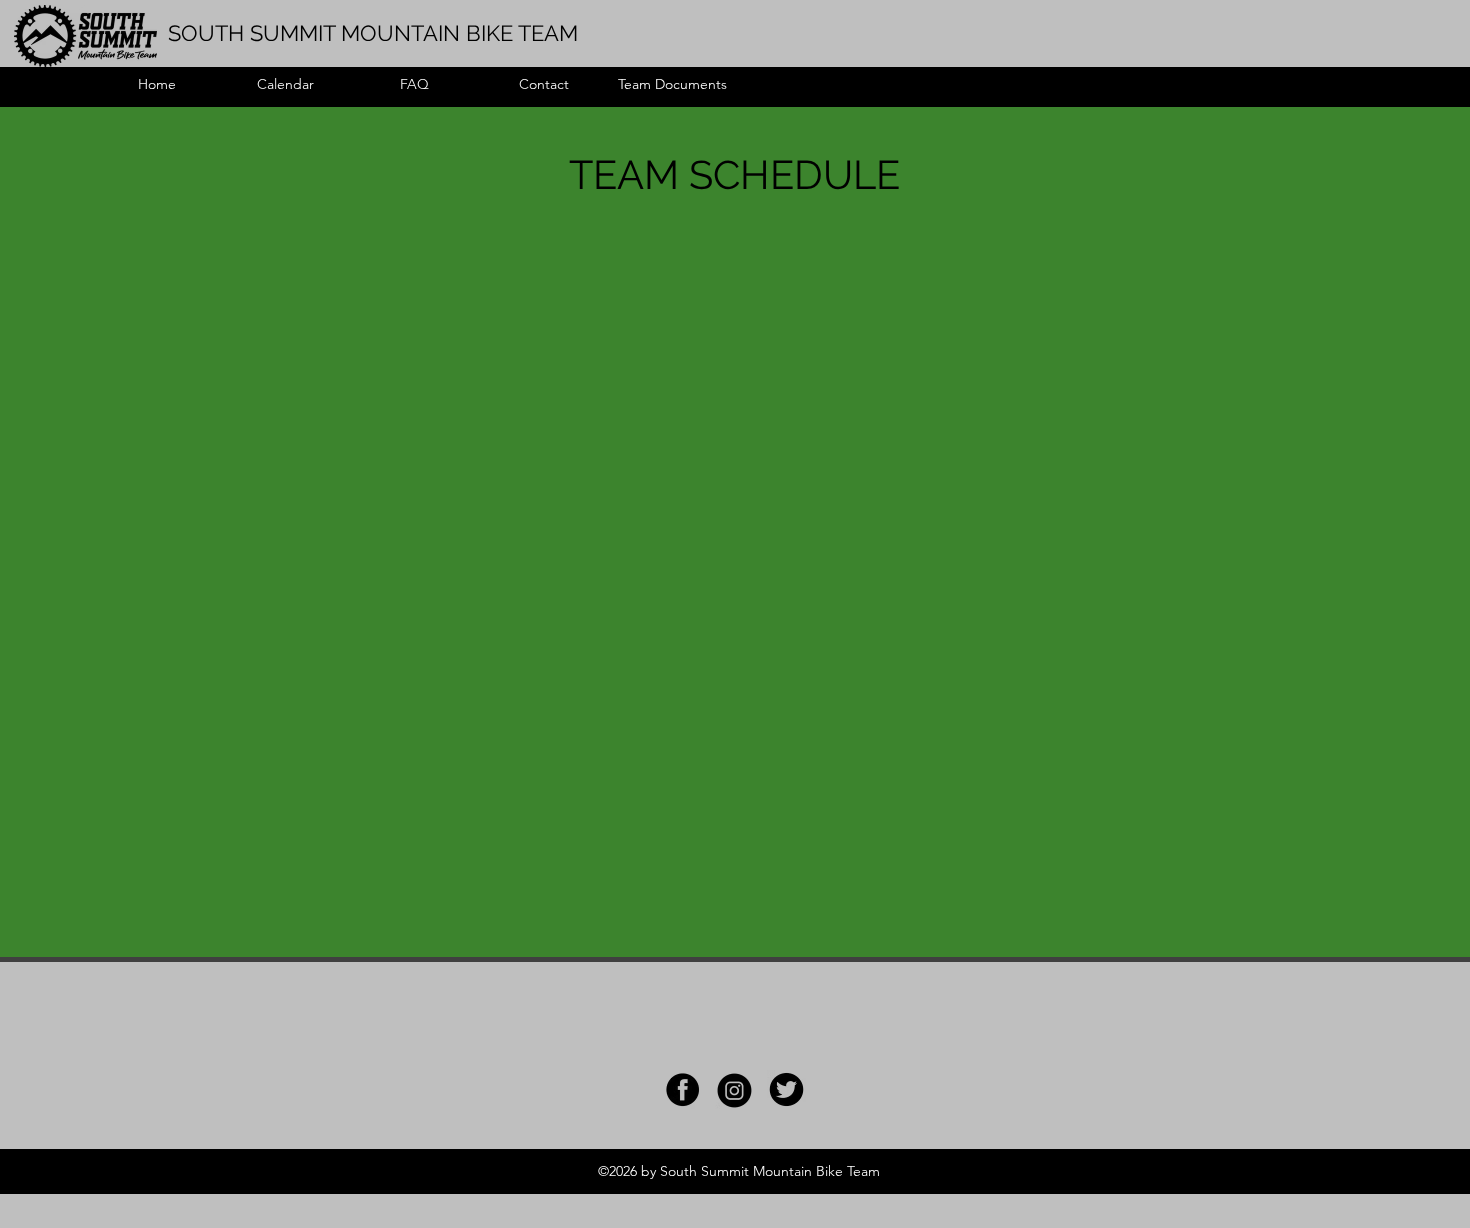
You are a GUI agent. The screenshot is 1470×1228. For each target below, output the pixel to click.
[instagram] (734, 1089)
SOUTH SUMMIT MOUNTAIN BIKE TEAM (373, 33)
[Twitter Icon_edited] (786, 1089)
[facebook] (682, 1089)
